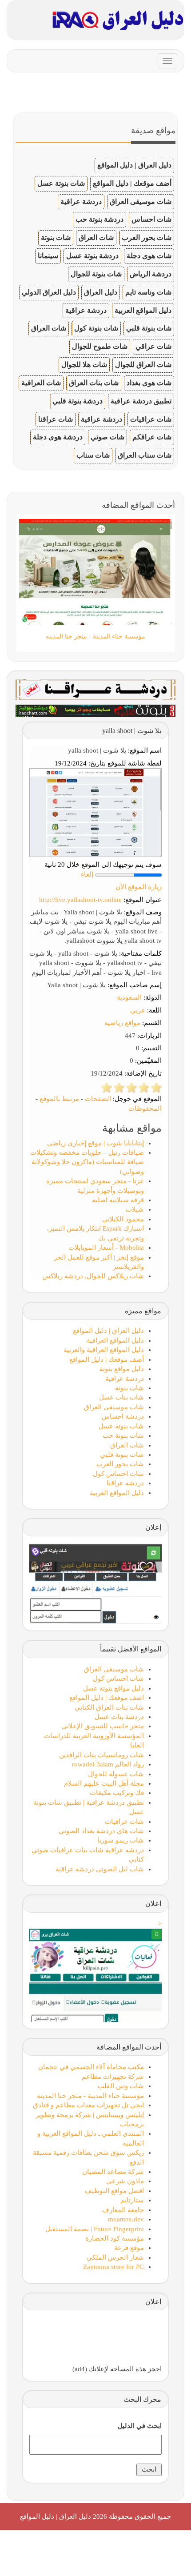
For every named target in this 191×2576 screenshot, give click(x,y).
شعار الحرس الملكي (115, 2257)
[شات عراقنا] (95, 689)
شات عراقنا (56, 419)
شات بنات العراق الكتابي (109, 1707)
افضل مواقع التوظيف (114, 2191)
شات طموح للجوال (100, 346)
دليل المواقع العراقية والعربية (104, 1350)
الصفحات (98, 1099)
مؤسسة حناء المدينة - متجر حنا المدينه (90, 2096)
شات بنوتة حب (123, 1436)
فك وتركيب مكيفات (117, 1793)
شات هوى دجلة (149, 256)
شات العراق (96, 237)
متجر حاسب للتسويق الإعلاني (103, 1726)
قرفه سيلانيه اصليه (118, 1200)
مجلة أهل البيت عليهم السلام (104, 1783)
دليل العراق (101, 292)
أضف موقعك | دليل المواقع (132, 183)
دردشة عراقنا (125, 1483)
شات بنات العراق (94, 383)
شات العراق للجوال (143, 365)
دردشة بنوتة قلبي (78, 401)
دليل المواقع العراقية (115, 1340)
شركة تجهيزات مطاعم (113, 2077)
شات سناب (93, 455)
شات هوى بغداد (149, 383)
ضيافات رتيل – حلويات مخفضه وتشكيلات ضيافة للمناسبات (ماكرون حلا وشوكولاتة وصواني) (87, 1162)
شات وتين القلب (121, 2086)
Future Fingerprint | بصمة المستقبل (95, 2229)
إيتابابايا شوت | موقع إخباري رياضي (95, 1143)
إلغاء (87, 874)
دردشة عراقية (81, 201)
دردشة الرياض (151, 274)
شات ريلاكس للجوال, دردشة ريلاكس (93, 1276)
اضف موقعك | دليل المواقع (107, 1698)
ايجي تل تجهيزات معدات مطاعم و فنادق (88, 2105)
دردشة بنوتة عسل (92, 256)
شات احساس (151, 219)
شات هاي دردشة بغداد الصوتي (101, 1831)
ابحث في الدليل (140, 2426)
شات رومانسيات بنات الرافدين (101, 1755)
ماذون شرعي (125, 2181)
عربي (138, 1010)
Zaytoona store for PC (113, 2267)
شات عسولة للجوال (116, 1774)
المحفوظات (145, 1109)
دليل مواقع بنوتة (122, 1369)
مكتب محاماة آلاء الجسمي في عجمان (91, 2067)
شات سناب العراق (145, 455)
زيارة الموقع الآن (139, 887)
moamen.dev (126, 2219)
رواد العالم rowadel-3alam (108, 1764)
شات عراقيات (151, 419)
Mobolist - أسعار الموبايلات (106, 1248)
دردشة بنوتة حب (99, 219)
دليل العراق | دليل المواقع (134, 165)
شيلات (135, 1209)
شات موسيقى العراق (141, 201)
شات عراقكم (152, 437)
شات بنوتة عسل (61, 183)
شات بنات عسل (121, 1397)
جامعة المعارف (123, 2210)
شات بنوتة (56, 237)
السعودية (129, 997)
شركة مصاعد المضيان (113, 2172)
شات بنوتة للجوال (96, 274)
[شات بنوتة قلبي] (95, 710)
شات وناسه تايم (148, 292)
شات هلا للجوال (84, 365)
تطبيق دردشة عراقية (141, 401)
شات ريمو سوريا (121, 1840)
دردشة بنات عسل (119, 1717)
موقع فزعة (129, 2248)
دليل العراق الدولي (49, 292)
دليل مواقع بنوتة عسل (113, 1688)
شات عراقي (153, 346)
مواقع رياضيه (122, 1023)
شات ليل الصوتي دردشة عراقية (100, 1869)
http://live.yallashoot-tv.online (80, 900)
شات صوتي (107, 437)
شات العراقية (41, 383)
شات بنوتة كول (96, 328)
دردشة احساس (123, 1416)
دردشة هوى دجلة (58, 437)
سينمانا (48, 256)
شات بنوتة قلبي (149, 328)
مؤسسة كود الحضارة (115, 2238)
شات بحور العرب (147, 237)
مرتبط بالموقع (59, 1099)
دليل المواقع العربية (143, 310)
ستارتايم (132, 2200)
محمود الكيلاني (123, 1219)
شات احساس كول (118, 1474)
